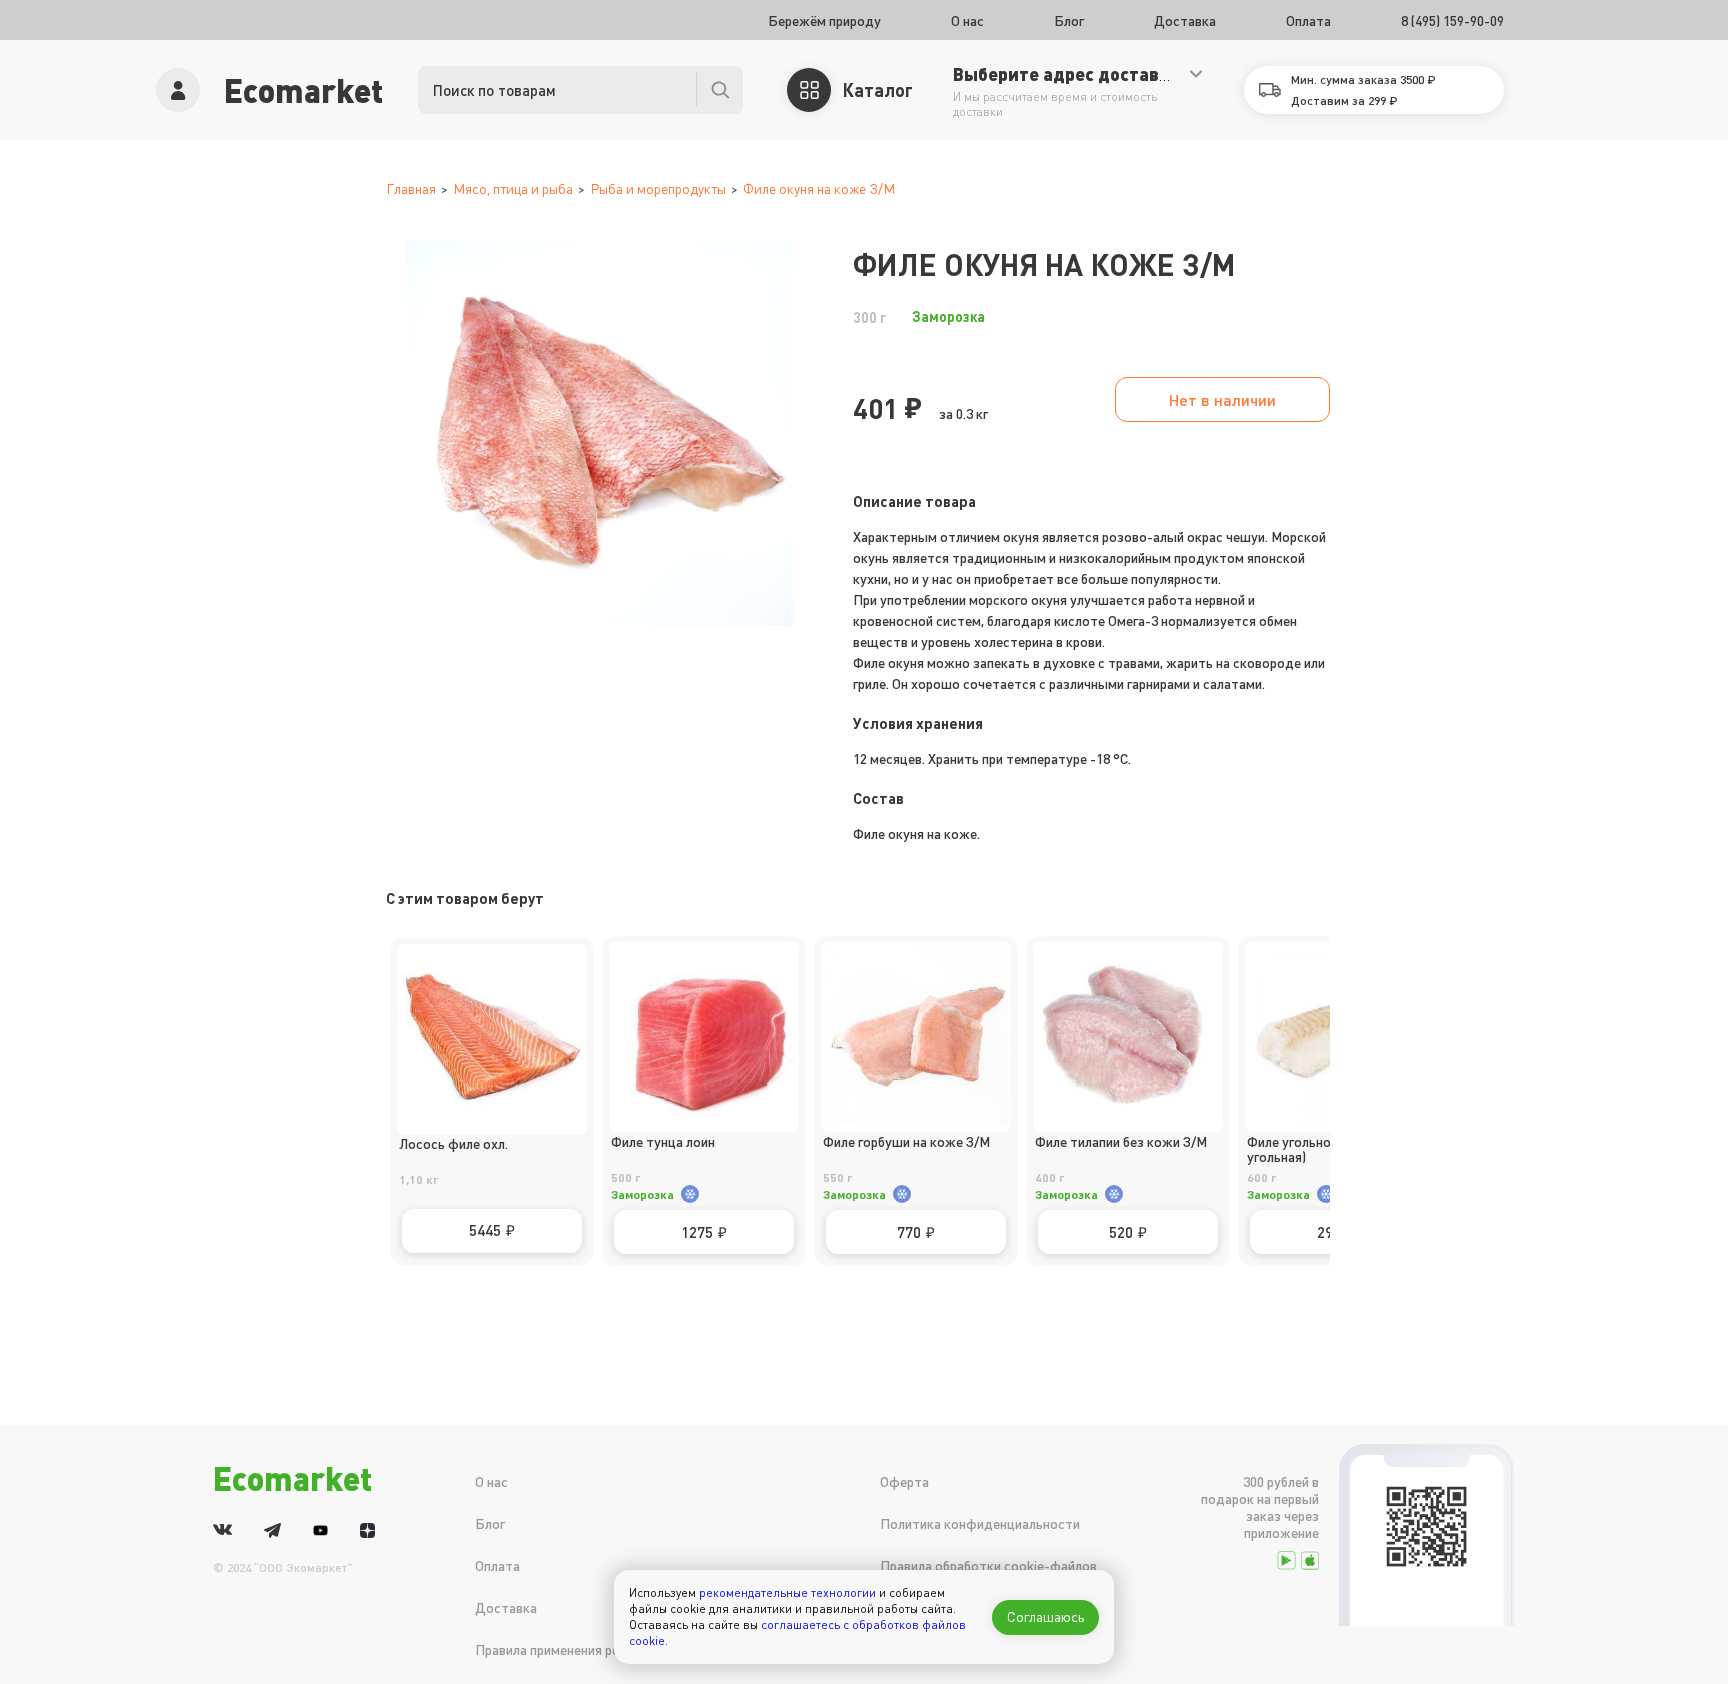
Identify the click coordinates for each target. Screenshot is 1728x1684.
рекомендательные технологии (787, 1592)
